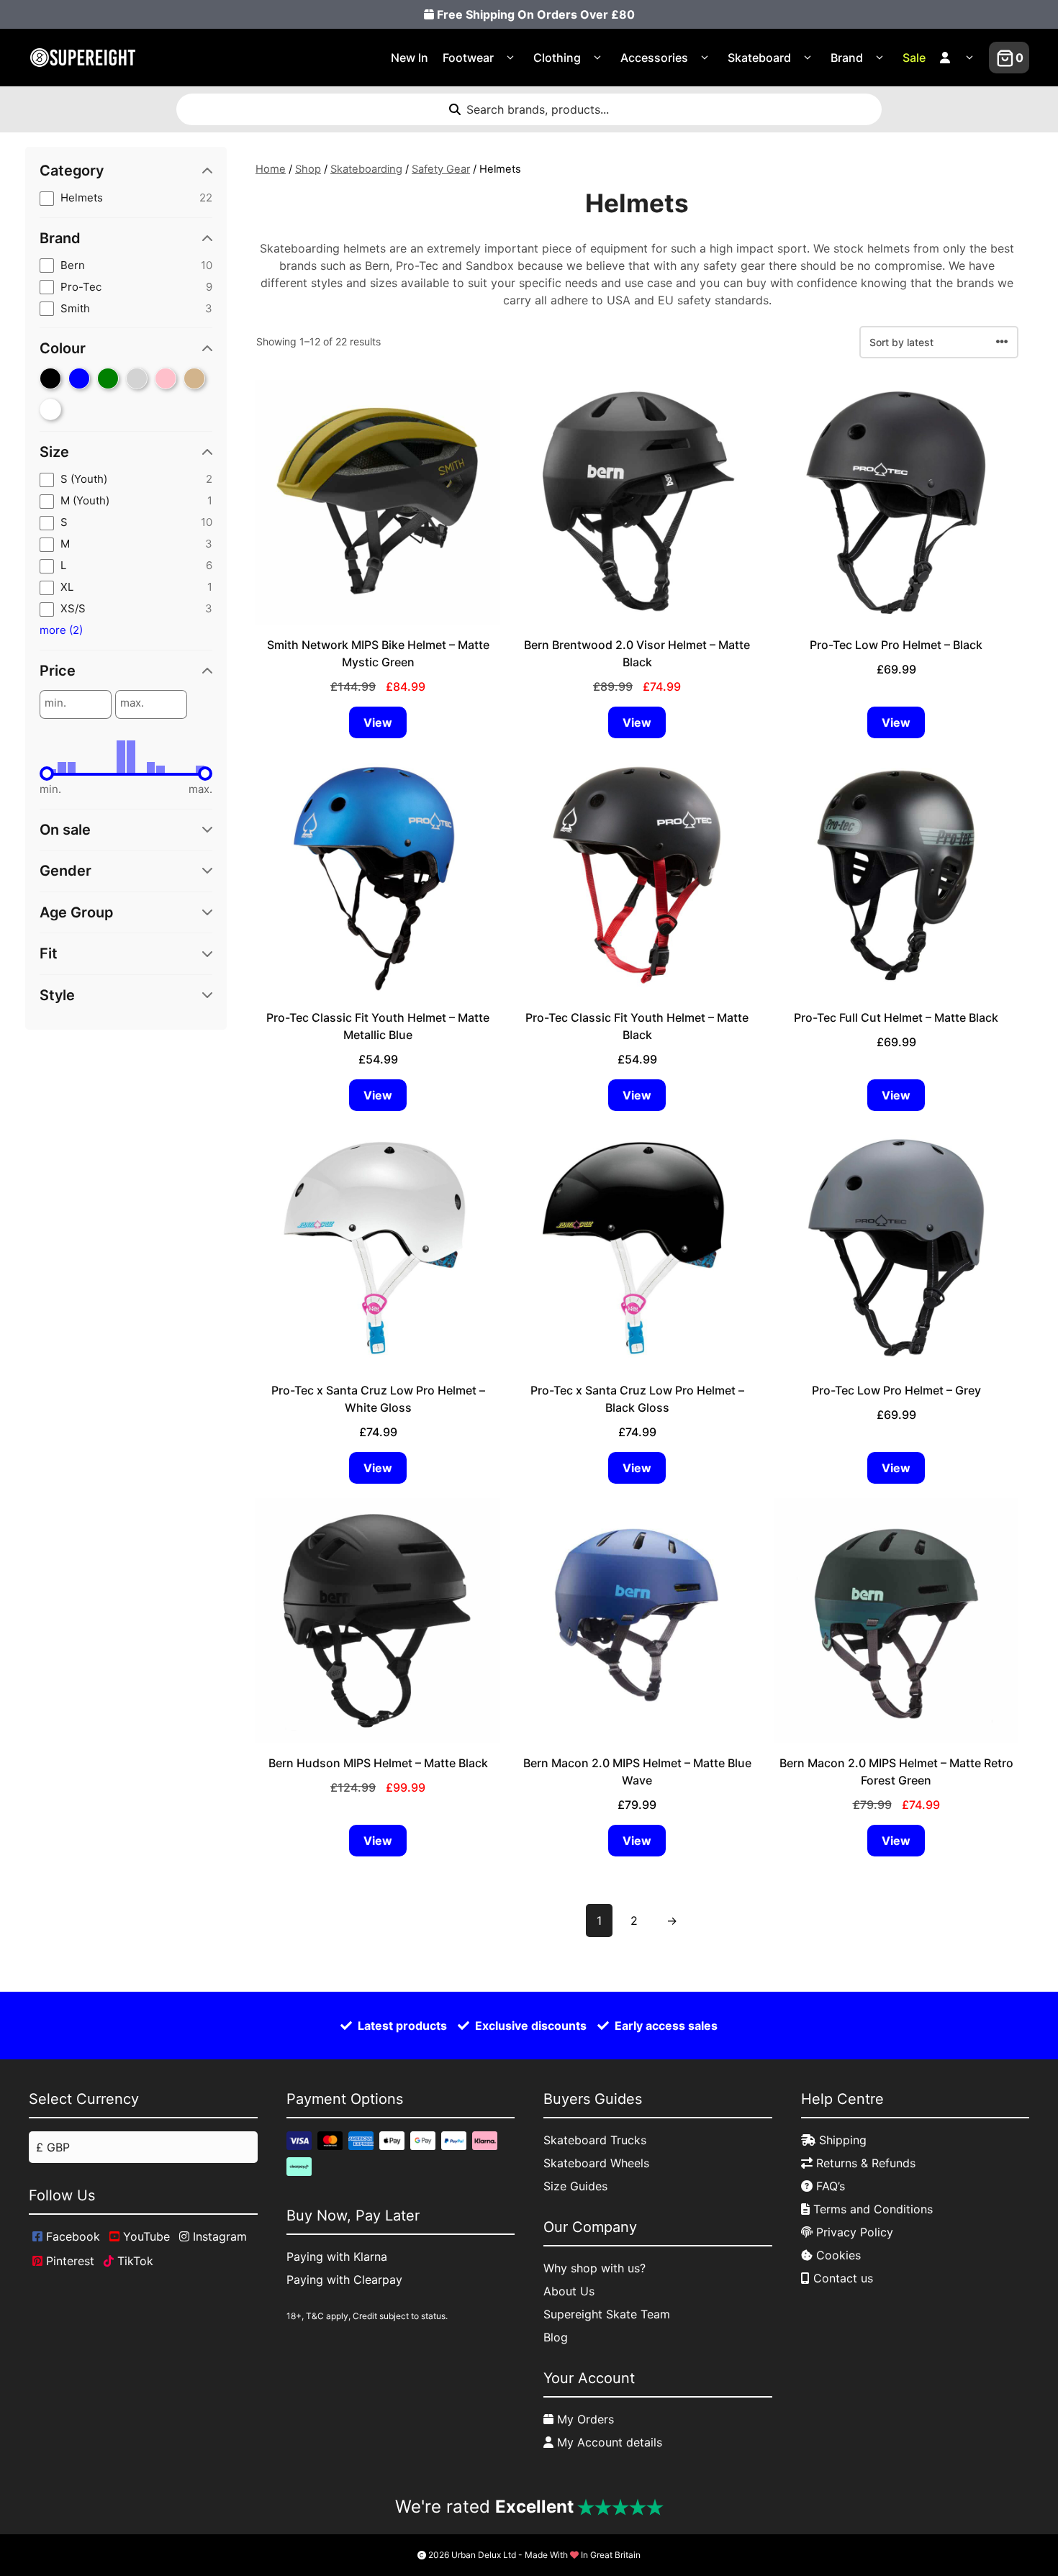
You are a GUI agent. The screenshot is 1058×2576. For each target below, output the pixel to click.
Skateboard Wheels (596, 2163)
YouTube (145, 2236)
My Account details (608, 2442)
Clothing (557, 58)
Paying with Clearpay (344, 2280)
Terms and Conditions (871, 2209)
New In (410, 58)
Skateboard (759, 58)
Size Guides (575, 2186)
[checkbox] (126, 198)
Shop (308, 169)
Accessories (654, 58)
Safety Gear (441, 169)
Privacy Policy (853, 2232)
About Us (569, 2291)
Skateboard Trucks (595, 2140)
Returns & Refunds (864, 2163)
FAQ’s (829, 2186)
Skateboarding (366, 169)
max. (132, 703)
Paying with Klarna (337, 2257)
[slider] (47, 774)
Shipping (841, 2140)
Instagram (218, 2236)
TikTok (134, 2261)
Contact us (841, 2278)
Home (271, 169)
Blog (556, 2337)
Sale (914, 58)
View (378, 722)
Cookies (837, 2255)
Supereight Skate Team (607, 2314)
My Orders (584, 2419)
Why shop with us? (594, 2268)
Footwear (468, 58)
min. (55, 703)
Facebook (71, 2236)
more (61, 630)
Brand (847, 58)
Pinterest (68, 2261)
